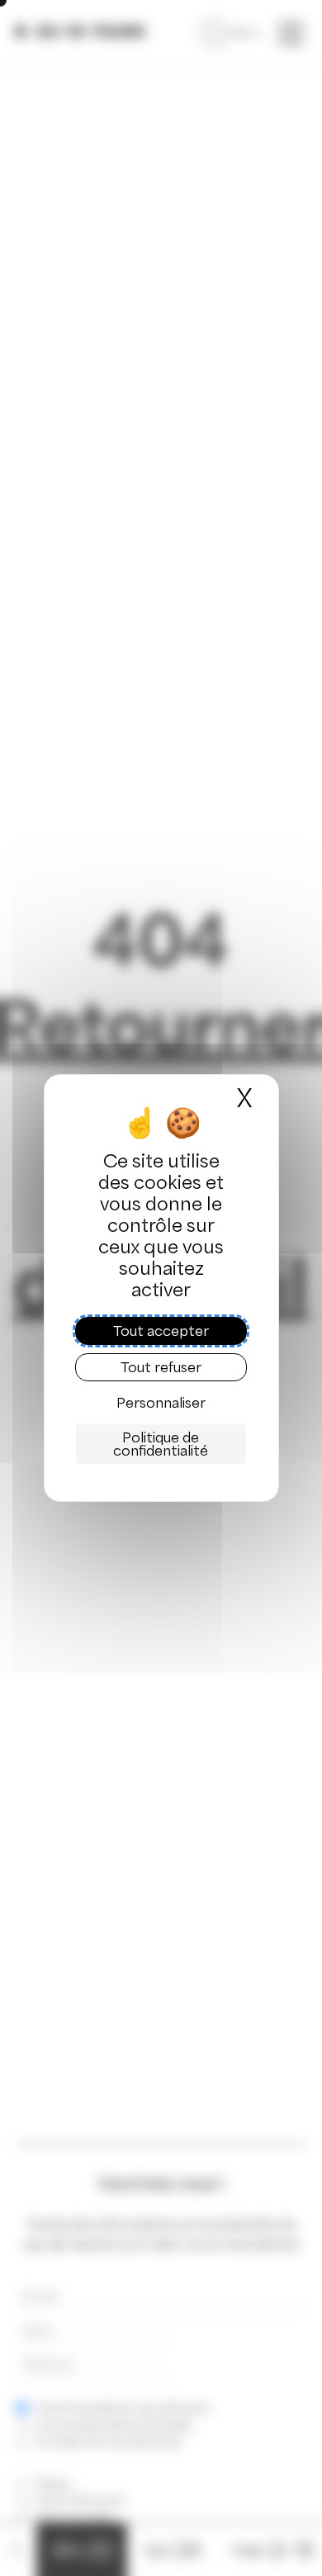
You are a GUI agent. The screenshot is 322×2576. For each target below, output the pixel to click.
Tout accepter (161, 1331)
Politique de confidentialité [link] (161, 1444)
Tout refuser (161, 1367)
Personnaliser (161, 1403)
